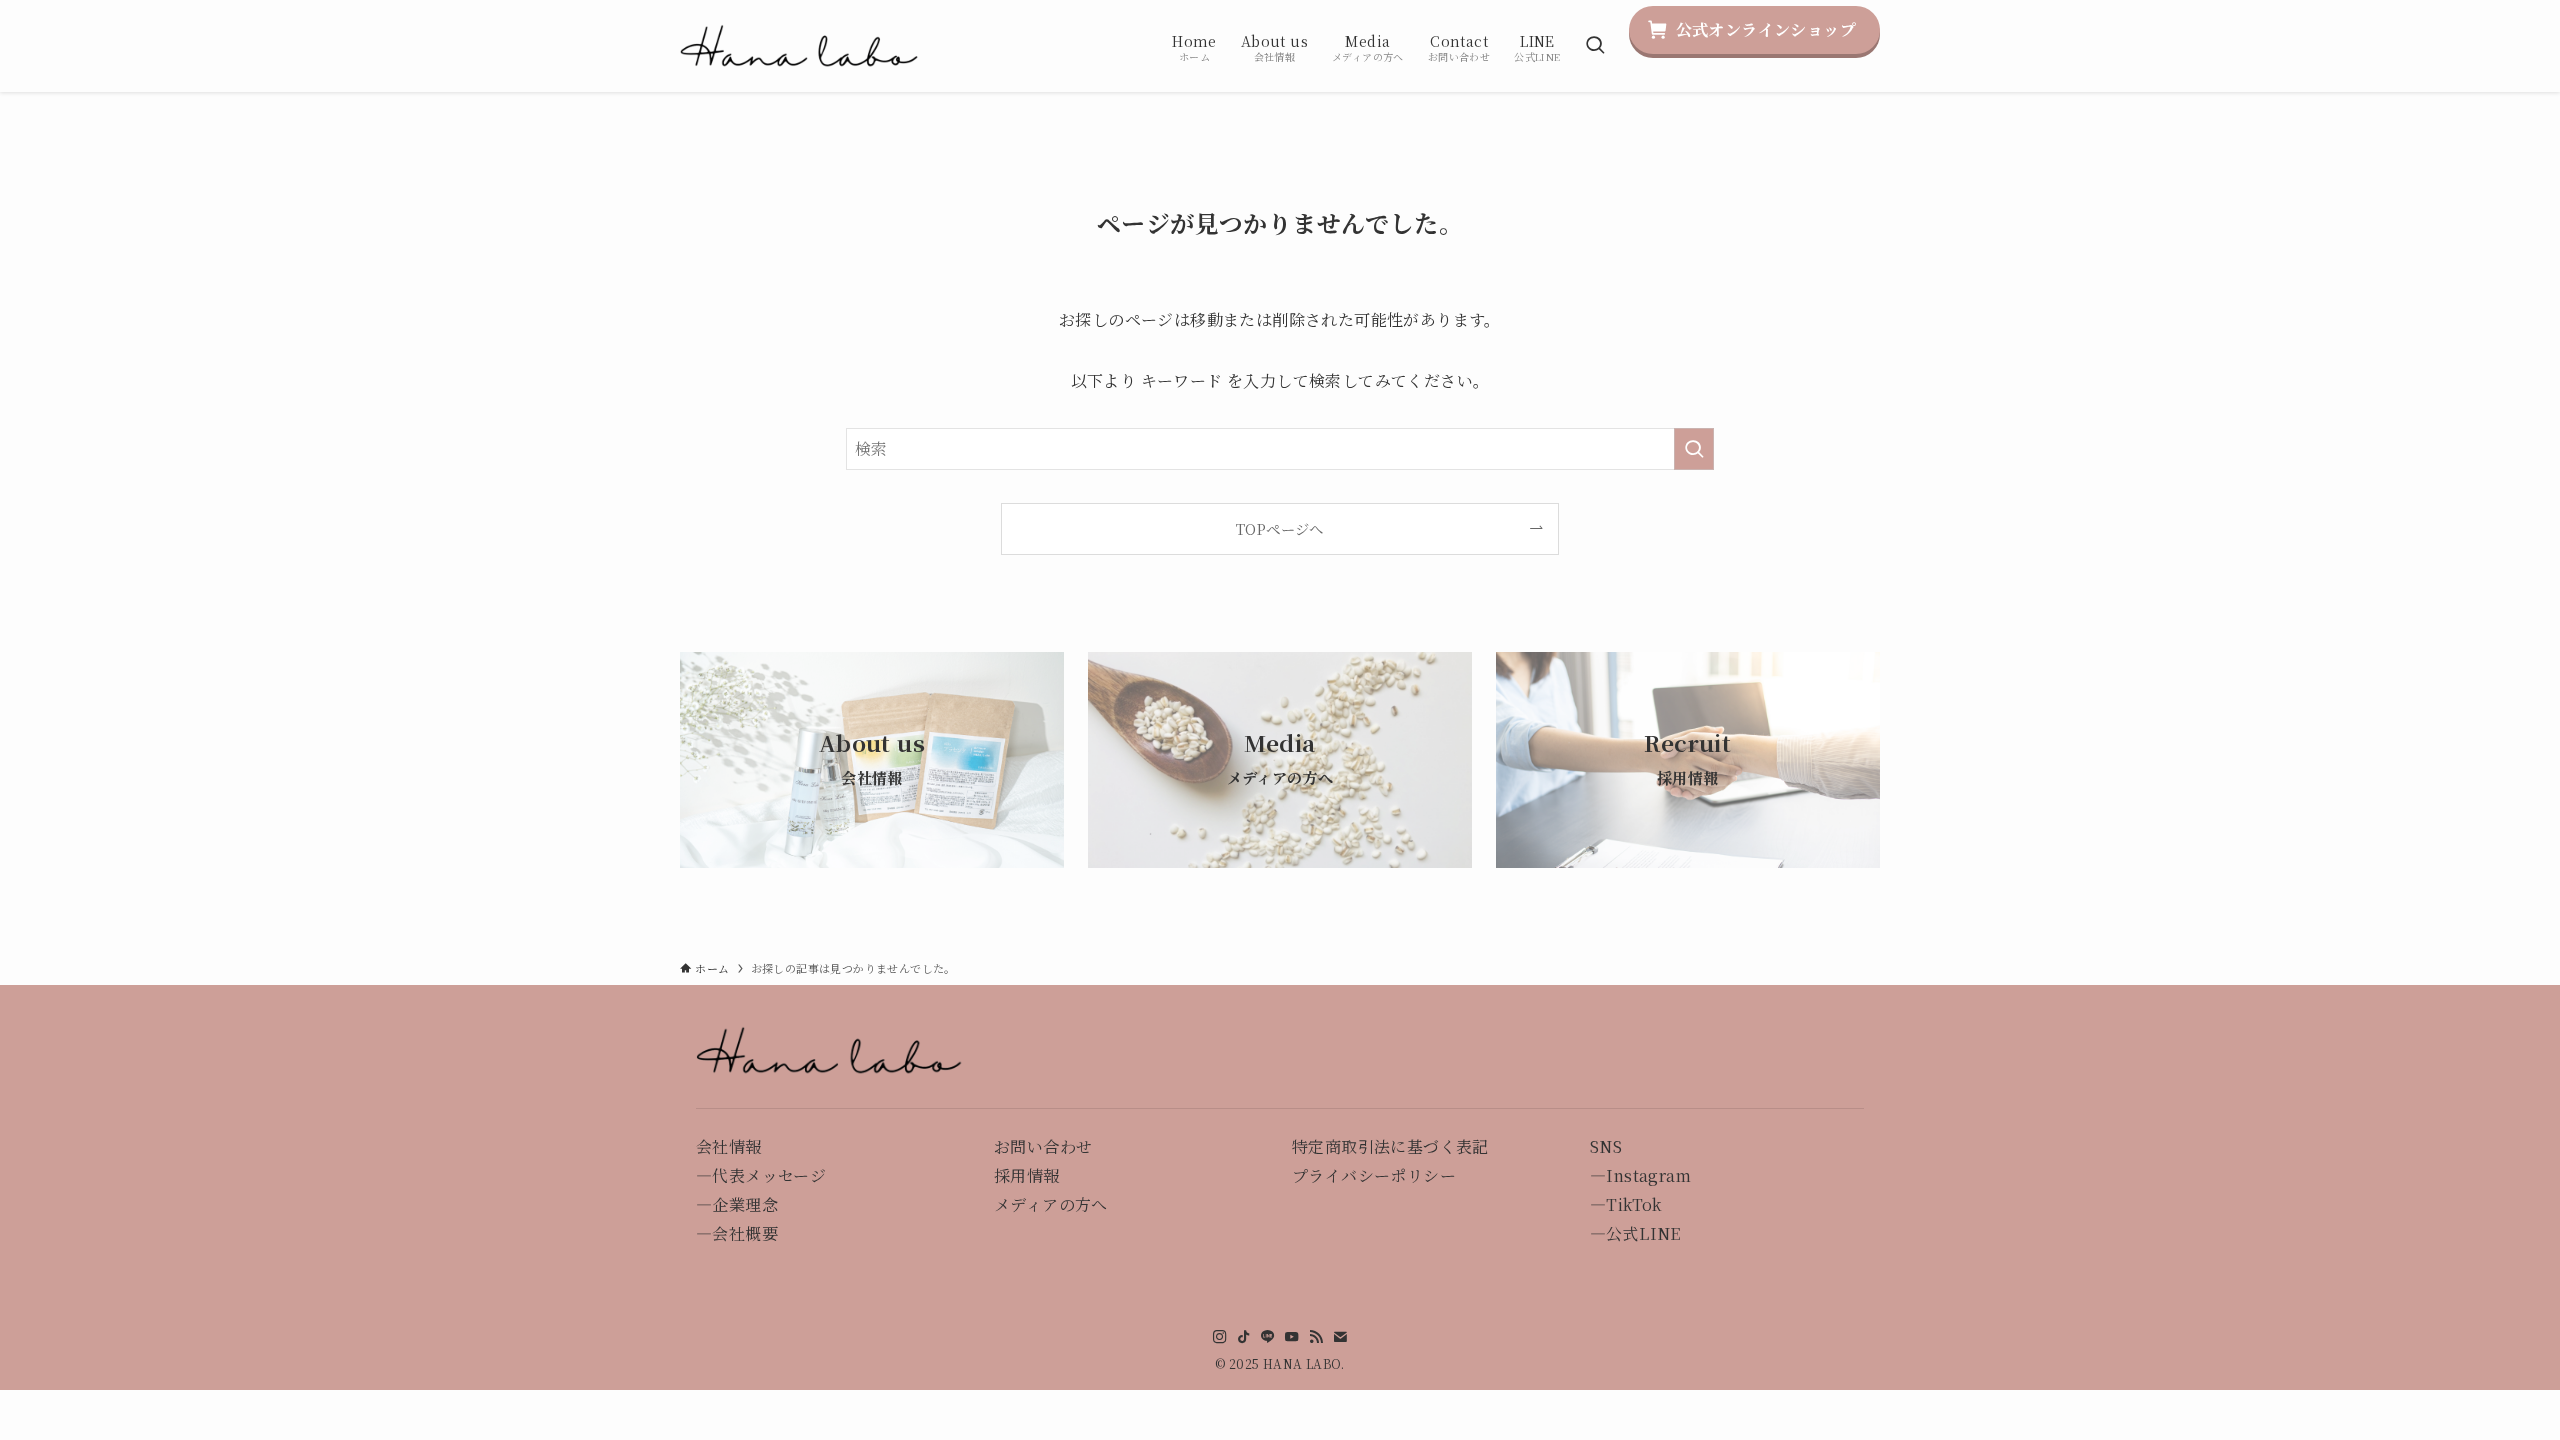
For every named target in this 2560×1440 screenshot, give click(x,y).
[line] (1268, 1337)
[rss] (1316, 1337)
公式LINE (1643, 1233)
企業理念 (745, 1204)
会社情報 (729, 1146)
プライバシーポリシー (1374, 1175)
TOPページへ (1280, 528)
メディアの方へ (1051, 1204)
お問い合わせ (1043, 1146)
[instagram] (1220, 1337)
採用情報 (1027, 1175)
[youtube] (1292, 1337)
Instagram (1648, 1175)
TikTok (1633, 1204)
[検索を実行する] (1694, 449)
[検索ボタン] (1595, 46)
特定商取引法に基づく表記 (1390, 1146)
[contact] (1340, 1337)
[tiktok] (1244, 1337)
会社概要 (745, 1233)
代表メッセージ (769, 1175)
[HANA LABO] (800, 46)
